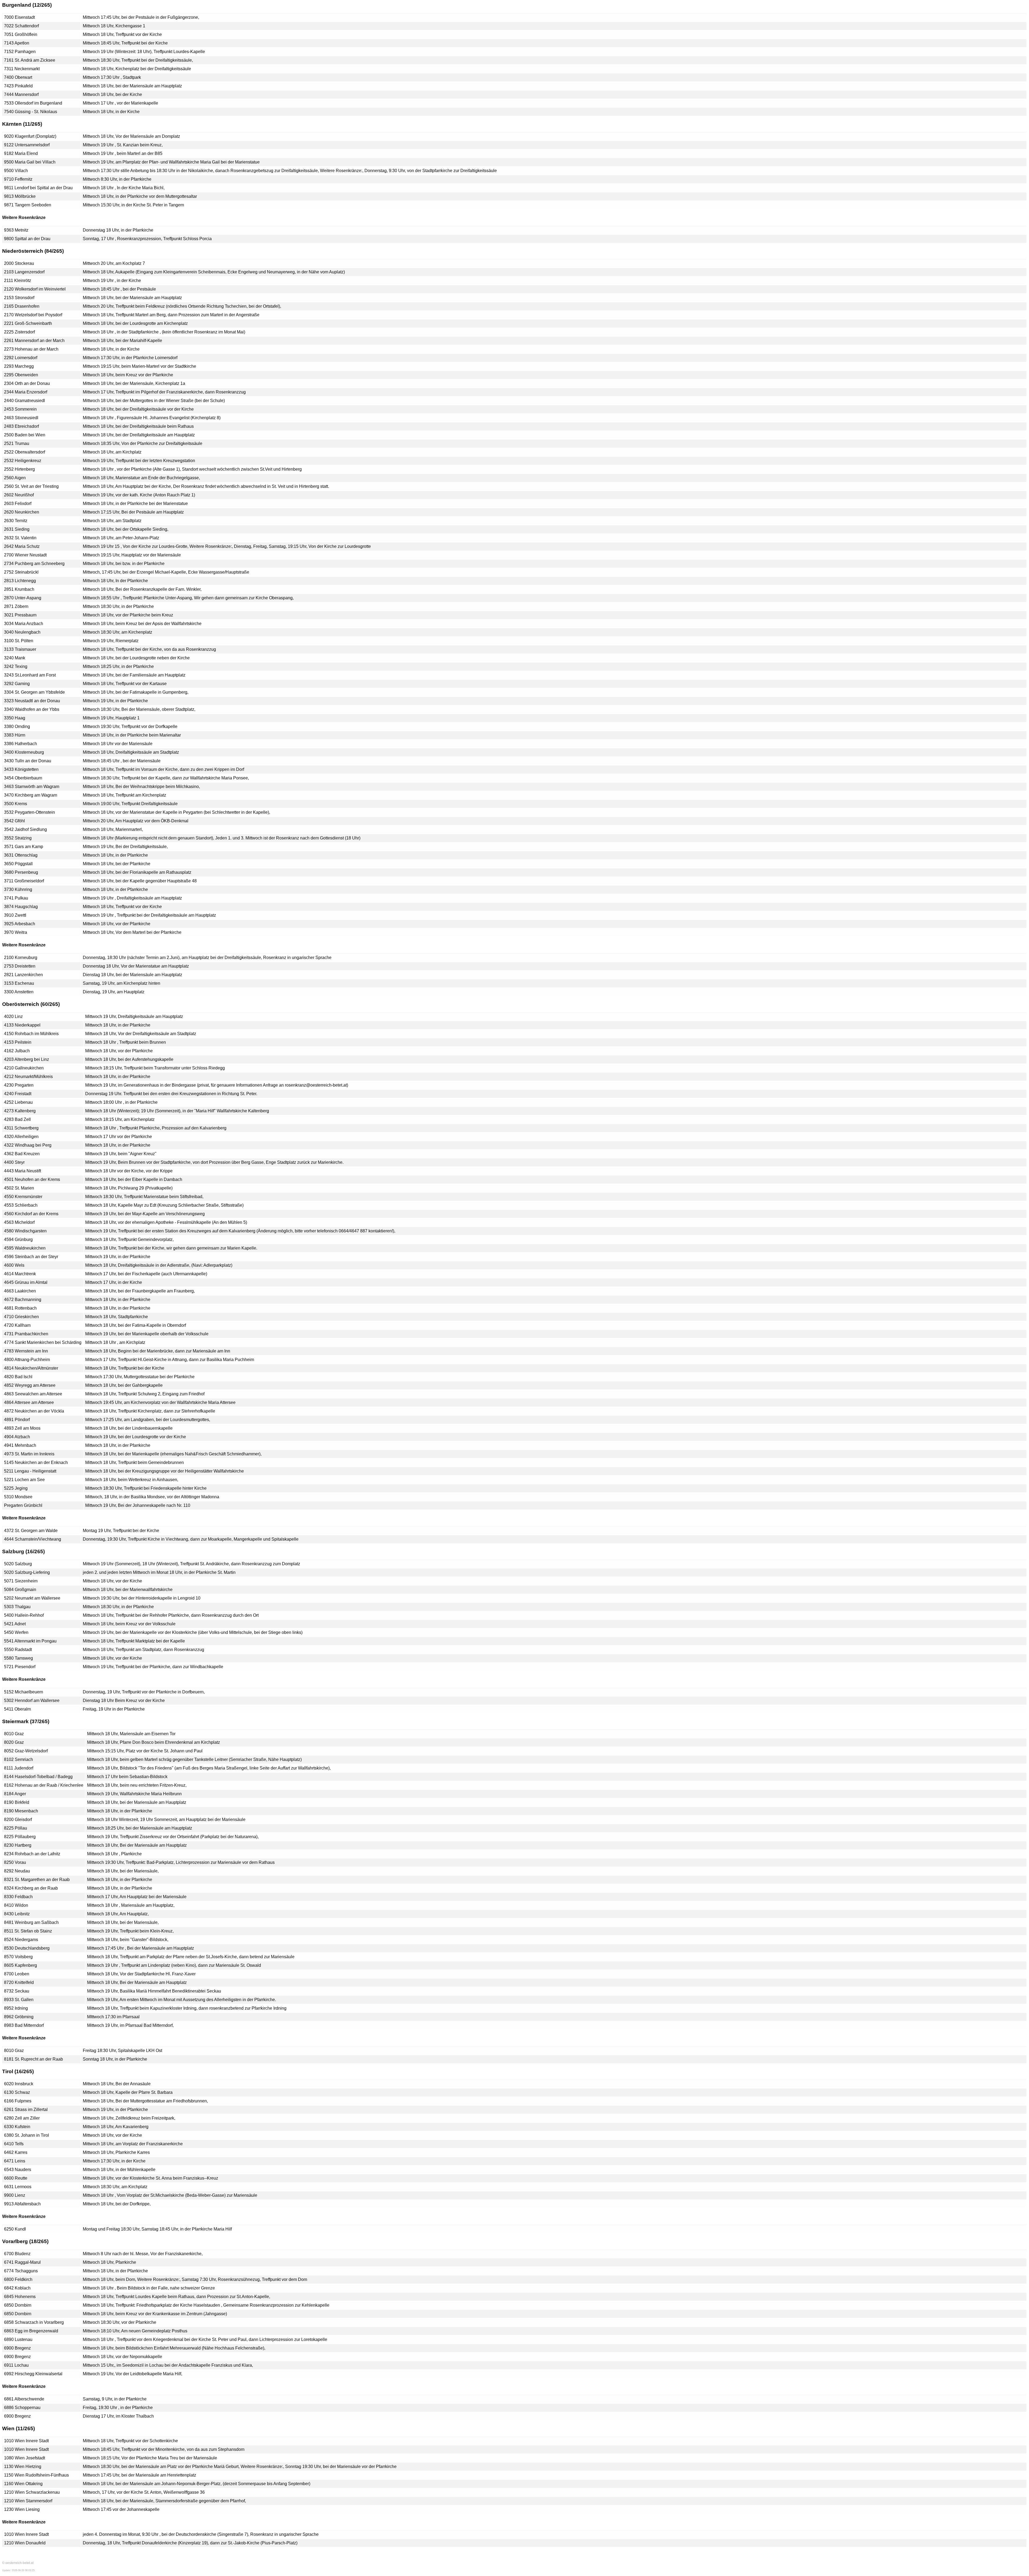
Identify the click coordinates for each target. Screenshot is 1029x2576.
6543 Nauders (18, 2170)
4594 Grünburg (18, 1239)
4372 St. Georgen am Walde (31, 1531)
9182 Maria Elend (21, 153)
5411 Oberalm (17, 1709)
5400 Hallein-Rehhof (24, 1615)
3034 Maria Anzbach (24, 624)
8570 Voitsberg (18, 1957)
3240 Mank (15, 658)
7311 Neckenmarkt (22, 69)
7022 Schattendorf (21, 26)
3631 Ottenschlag (21, 855)
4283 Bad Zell (17, 1119)
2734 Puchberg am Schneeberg (34, 564)
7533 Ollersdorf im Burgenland (33, 103)
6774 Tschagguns (21, 2271)
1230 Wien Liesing (22, 2509)
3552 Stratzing (18, 838)
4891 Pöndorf (17, 1420)
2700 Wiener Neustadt (25, 555)
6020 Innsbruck (19, 2084)
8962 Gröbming (19, 2017)
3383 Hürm (15, 735)
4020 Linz (13, 1016)
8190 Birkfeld (17, 1802)
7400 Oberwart (18, 77)
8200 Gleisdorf (18, 1819)
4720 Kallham (17, 1325)
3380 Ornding (17, 726)
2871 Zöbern (16, 606)
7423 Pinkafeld (18, 86)
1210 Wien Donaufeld (25, 2543)
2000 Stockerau (19, 263)
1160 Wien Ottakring (23, 2484)
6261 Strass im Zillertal (26, 2110)
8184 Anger (15, 1794)
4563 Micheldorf (19, 1222)
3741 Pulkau (16, 898)
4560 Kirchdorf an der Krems (31, 1214)
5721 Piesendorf (20, 1667)
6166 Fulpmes (18, 2101)
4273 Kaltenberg (20, 1111)
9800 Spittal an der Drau (27, 239)
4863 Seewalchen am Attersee (33, 1394)
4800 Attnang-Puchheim (27, 1360)
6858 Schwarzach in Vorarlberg (34, 2322)
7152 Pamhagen (20, 52)
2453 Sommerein (20, 409)
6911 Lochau (16, 2365)
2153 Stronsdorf (19, 298)
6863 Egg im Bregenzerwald (31, 2331)
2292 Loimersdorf (21, 358)
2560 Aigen (15, 478)
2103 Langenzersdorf (24, 272)
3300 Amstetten (19, 992)
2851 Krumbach (19, 589)
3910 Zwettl (15, 915)
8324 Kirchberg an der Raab (31, 1888)
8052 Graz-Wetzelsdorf (26, 1751)
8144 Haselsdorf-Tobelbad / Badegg (38, 1777)
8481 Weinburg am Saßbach (31, 1922)
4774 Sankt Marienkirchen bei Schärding (43, 1342)
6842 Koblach (17, 2288)
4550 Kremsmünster (23, 1197)
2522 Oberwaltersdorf (25, 452)
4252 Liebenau (18, 1102)
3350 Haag (15, 718)
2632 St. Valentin (20, 538)
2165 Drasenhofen (22, 306)
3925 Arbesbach (20, 924)
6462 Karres (16, 2152)
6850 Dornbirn (18, 2305)
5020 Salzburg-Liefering (27, 1572)
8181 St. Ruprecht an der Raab (33, 2059)
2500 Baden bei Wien (25, 435)
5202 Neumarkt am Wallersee (32, 1598)
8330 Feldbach (18, 1897)
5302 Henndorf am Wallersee (32, 1700)
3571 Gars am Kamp (24, 847)
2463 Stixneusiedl (21, 418)
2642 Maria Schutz (22, 546)
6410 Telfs (14, 2144)
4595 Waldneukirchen (25, 1248)
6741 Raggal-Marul (22, 2262)
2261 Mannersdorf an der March (34, 341)
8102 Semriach (18, 1759)
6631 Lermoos (18, 2187)
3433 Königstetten (21, 769)
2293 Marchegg (19, 366)
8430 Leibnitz (17, 1914)
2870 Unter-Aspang (23, 598)
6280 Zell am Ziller (22, 2118)
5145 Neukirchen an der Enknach (36, 1462)
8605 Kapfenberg (20, 1965)
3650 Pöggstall (18, 864)
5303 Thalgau (17, 1607)
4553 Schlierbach (21, 1205)
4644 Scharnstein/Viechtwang (33, 1539)
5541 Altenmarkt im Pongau (30, 1641)
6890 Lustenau (18, 2339)
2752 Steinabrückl (21, 572)
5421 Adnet (15, 1624)
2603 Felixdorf (18, 503)
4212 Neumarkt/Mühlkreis (28, 1077)
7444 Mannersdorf (21, 94)
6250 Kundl (15, 2229)
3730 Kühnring (18, 889)
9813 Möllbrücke (20, 196)
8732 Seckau (17, 1991)
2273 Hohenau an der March (31, 349)
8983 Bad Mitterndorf (24, 2025)
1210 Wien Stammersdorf (28, 2501)
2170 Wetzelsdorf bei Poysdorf (33, 315)
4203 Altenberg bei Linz (27, 1059)
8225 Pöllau (16, 1828)
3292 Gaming (17, 684)
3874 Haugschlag (21, 907)
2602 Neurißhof (19, 495)
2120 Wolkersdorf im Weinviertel (35, 289)
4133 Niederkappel (22, 1025)
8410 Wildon (16, 1905)
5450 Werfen (16, 1632)
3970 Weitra (16, 932)
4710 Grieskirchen (21, 1317)
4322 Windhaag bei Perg (28, 1145)
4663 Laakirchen (20, 1291)
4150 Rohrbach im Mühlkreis (31, 1034)
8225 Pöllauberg (20, 1837)
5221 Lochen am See (24, 1480)
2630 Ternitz (16, 521)
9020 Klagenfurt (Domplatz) (30, 136)
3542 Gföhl (14, 821)
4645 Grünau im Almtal (26, 1282)
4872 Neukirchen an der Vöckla (34, 1411)
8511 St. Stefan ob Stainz (28, 1931)
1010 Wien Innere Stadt (26, 2441)
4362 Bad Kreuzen (22, 1154)
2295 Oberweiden (21, 375)
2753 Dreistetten (20, 966)
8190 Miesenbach (21, 1811)
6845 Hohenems (20, 2297)
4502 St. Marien (19, 1188)
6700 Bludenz (17, 2254)
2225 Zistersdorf (19, 332)
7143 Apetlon (17, 43)
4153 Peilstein (18, 1042)
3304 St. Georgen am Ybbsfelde (34, 692)
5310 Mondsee (18, 1497)
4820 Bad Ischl (18, 1377)
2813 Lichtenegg (20, 581)
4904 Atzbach (17, 1437)
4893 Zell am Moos (22, 1428)
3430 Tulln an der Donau (28, 761)
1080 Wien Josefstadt (25, 2458)
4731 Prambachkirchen (26, 1334)
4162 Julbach (17, 1051)
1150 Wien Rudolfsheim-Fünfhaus (36, 2475)
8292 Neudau (17, 1871)
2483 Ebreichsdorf (21, 426)
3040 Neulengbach (22, 632)
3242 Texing (16, 666)
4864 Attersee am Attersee (29, 1402)
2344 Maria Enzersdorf (26, 392)
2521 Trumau (17, 443)
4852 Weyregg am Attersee (30, 1385)
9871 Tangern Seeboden (28, 205)
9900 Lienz (15, 2195)
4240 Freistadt (18, 1094)
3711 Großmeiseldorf (24, 881)
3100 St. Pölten (19, 641)
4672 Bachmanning (23, 1300)
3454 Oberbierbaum (23, 778)
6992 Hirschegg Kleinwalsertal (33, 2374)
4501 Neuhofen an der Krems (32, 1179)
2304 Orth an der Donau (27, 383)
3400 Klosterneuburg (24, 752)
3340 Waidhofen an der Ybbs (32, 709)
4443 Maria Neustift (23, 1171)
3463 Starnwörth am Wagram (32, 787)
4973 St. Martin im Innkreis (29, 1454)
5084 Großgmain (20, 1590)
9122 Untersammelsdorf (27, 145)
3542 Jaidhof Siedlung (25, 829)
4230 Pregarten (19, 1085)
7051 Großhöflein (21, 34)
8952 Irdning (16, 2008)
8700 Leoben (17, 1974)
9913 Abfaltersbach (22, 2204)
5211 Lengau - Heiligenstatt (30, 1471)
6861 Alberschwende (24, 2399)
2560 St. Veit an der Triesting (31, 486)
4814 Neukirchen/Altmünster (31, 1368)
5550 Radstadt (18, 1650)
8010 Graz (14, 1734)
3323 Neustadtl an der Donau (32, 701)
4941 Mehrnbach (20, 1445)
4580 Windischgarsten (25, 1231)
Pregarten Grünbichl (23, 1505)
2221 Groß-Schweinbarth (28, 323)
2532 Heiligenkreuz (23, 461)
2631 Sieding (17, 529)
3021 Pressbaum (20, 615)
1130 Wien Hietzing (23, 2467)
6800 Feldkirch (18, 2279)
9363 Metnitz (16, 230)
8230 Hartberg (18, 1845)
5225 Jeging (16, 1488)
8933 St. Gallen (19, 2000)
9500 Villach (16, 171)
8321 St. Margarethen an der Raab (37, 1880)
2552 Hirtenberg (19, 469)
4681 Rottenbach (20, 1308)
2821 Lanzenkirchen (23, 975)
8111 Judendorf (19, 1768)
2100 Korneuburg (21, 958)
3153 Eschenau (19, 983)
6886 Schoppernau (22, 2408)
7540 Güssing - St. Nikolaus (31, 112)
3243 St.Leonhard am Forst (30, 675)
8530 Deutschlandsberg (27, 1948)
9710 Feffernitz (18, 179)
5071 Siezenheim (21, 1581)
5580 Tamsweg (18, 1658)
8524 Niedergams (21, 1940)
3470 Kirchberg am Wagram (31, 795)
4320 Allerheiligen (21, 1137)
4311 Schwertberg (21, 1128)
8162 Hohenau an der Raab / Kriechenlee (44, 1785)
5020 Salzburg (18, 1564)
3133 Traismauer (20, 649)
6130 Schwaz (17, 2092)
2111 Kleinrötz (18, 280)
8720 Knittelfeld (19, 1982)
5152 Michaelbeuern (24, 1692)
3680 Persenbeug (21, 872)
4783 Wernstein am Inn (26, 1351)
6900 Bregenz (17, 2348)
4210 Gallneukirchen (24, 1068)
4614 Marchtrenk (20, 1274)
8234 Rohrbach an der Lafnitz (32, 1854)
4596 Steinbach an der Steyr (31, 1257)
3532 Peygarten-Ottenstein (29, 812)
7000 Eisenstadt (19, 17)
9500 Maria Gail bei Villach (30, 162)
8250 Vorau (15, 1862)
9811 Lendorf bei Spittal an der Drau (38, 188)
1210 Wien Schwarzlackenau (32, 2492)
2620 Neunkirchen (22, 512)
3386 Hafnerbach (20, 744)
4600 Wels (14, 1265)
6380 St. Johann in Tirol (27, 2135)
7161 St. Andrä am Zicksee (30, 60)
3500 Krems (16, 804)
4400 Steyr (14, 1162)
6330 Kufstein (17, 2127)
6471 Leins (15, 2161)
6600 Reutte (16, 2178)
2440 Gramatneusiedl (25, 401)
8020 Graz (14, 1742)
